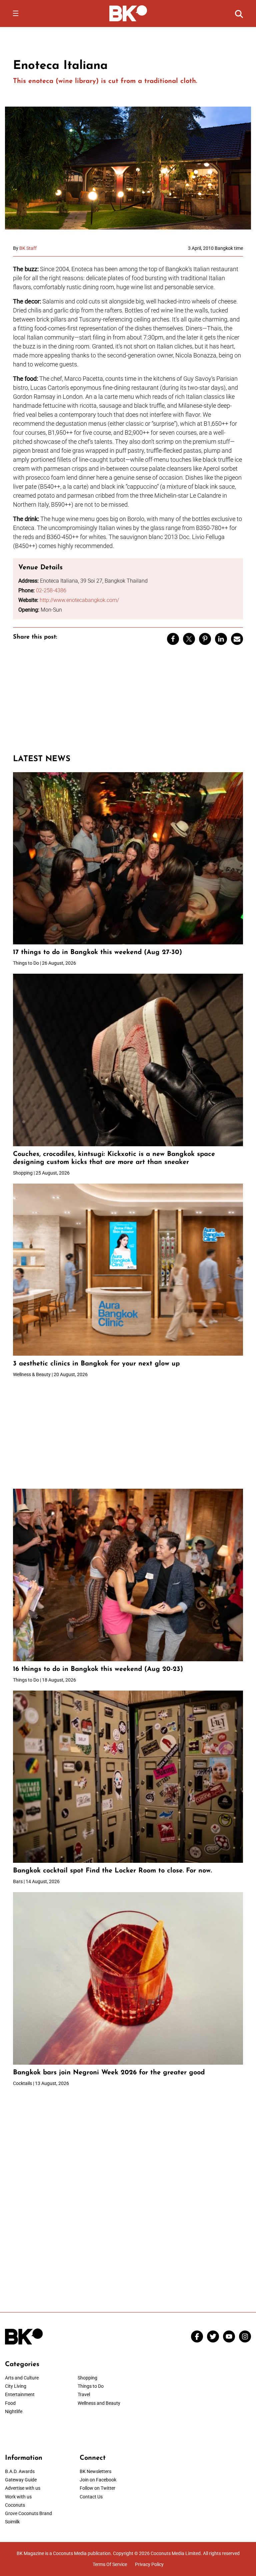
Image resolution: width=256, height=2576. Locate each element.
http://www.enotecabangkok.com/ (79, 600)
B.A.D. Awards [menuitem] (20, 2471)
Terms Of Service (110, 2564)
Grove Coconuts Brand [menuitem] (28, 2513)
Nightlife (14, 2411)
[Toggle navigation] (16, 13)
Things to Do (91, 2386)
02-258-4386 (51, 590)
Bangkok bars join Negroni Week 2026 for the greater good (109, 2073)
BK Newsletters (95, 2471)
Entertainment (20, 2394)
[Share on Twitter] (189, 639)
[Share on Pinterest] (205, 639)
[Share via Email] (237, 639)
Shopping (87, 2378)
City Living (16, 2386)
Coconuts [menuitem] (15, 2505)
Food (10, 2403)
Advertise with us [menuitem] (23, 2488)
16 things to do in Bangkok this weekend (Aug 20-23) (98, 1669)
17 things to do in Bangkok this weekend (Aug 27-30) (97, 952)
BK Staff (28, 248)
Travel (84, 2394)
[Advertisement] (128, 703)
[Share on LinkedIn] (221, 639)
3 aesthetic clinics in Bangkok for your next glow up (96, 1364)
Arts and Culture (22, 2378)
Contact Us (91, 2497)
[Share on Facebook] (173, 639)
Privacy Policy (149, 2564)
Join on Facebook (98, 2480)
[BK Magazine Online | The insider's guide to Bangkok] (128, 13)
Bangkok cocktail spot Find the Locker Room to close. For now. (113, 1871)
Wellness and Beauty (99, 2403)
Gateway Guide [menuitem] (21, 2480)
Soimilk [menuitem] (12, 2522)
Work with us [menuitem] (18, 2497)
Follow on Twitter (97, 2488)
